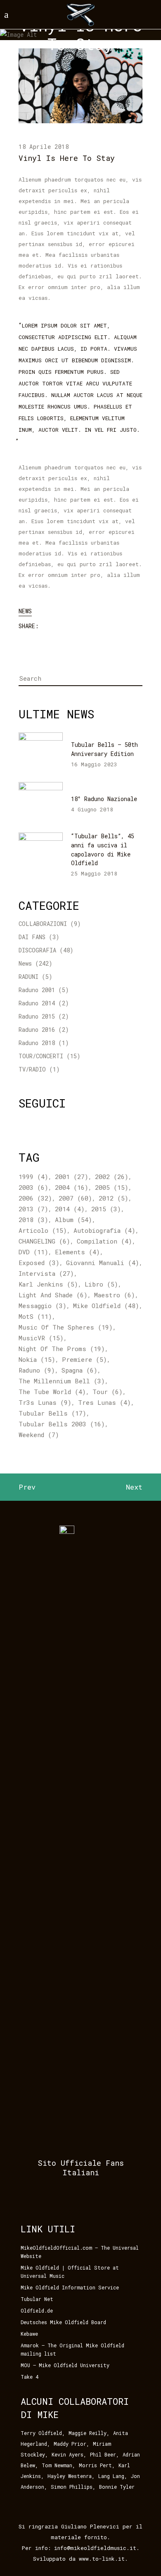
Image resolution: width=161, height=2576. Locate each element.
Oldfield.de (37, 2311)
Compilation (104, 1241)
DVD (33, 1252)
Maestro (115, 1295)
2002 (112, 1177)
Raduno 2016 (37, 1030)
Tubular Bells (52, 1413)
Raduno (37, 1370)
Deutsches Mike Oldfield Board (63, 2322)
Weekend (39, 1435)
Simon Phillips (72, 2487)
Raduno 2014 (37, 1003)
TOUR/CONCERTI (41, 1056)
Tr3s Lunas (45, 1402)
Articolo (43, 1230)
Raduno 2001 (37, 990)
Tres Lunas (104, 1402)
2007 (75, 1198)
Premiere (84, 1359)
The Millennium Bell (62, 1381)
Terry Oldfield (41, 2433)
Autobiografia (104, 1230)
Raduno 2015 (37, 1016)
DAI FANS (32, 937)
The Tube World (52, 1392)
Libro (101, 1284)
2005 (112, 1187)
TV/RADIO (32, 1069)
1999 (33, 1177)
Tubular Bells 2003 (62, 1424)
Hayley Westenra (70, 2476)
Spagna (79, 1370)
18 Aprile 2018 (44, 147)
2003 (33, 1187)
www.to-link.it (102, 2559)
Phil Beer (103, 2454)
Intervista (46, 1273)
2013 (33, 1209)
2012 (114, 1198)
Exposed (39, 1263)
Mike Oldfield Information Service (70, 2287)
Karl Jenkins (48, 1284)
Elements (77, 1252)
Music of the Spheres (66, 1327)
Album (73, 1220)
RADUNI (28, 977)
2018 (33, 1220)
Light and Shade (53, 1295)
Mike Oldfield (106, 1306)
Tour (108, 1392)
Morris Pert (95, 2465)
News (25, 611)
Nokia (37, 1359)
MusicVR (41, 1338)
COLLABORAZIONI (43, 924)
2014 (70, 1209)
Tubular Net (37, 2299)
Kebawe (29, 2334)
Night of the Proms (62, 1349)
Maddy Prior (70, 2444)
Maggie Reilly (88, 2433)
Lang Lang (111, 2476)
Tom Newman (57, 2465)
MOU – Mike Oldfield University (65, 2365)
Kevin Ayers (67, 2454)
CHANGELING (44, 1241)
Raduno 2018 (37, 1043)
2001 (72, 1177)
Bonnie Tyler (117, 2487)
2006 (35, 1198)
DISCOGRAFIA (37, 950)
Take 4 (30, 2377)
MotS (35, 1316)
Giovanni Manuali (103, 1263)
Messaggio (43, 1306)
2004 (72, 1187)
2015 (106, 1209)
